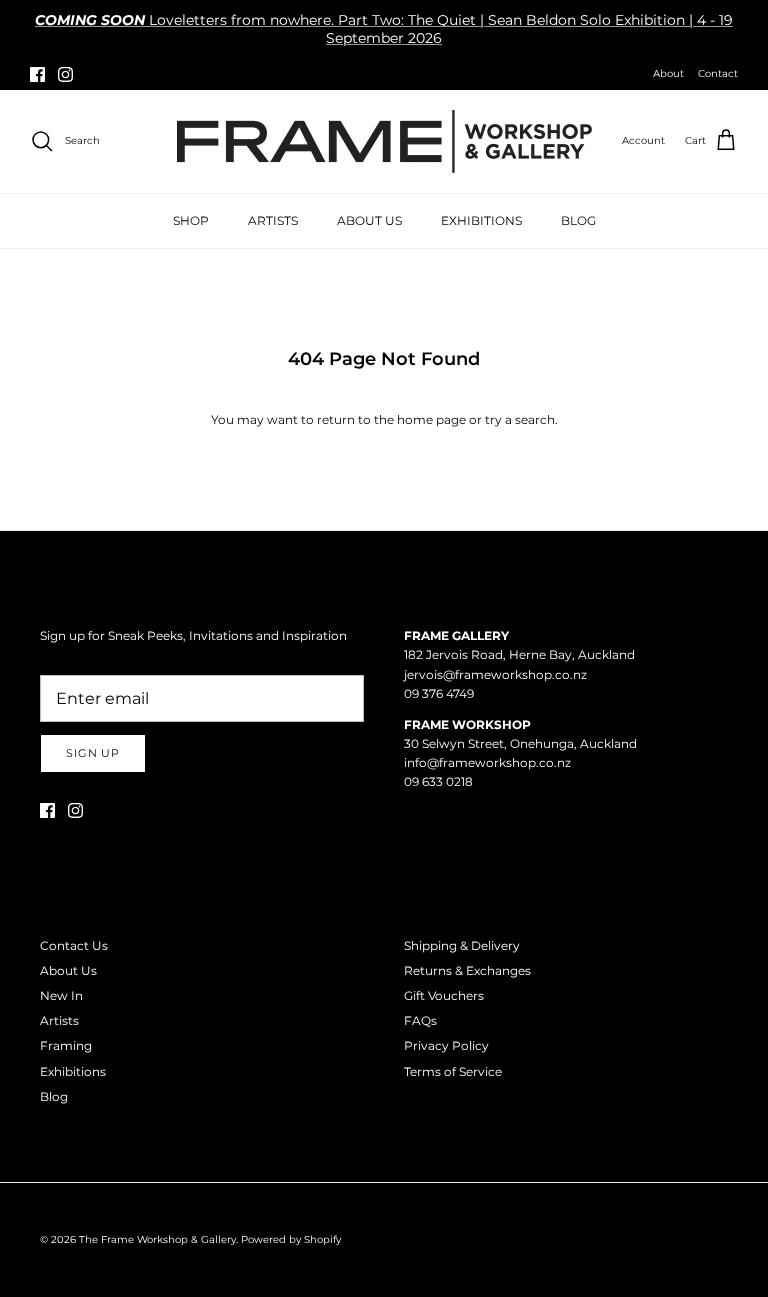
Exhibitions (73, 1071)
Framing (66, 1045)
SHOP (191, 220)
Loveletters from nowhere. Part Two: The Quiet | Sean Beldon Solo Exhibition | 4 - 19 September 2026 (384, 29)
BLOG (578, 220)
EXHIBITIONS (481, 220)
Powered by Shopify (291, 1239)
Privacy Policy (446, 1045)
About (668, 73)
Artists (59, 1020)
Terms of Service (453, 1071)
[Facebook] (37, 74)
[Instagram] (65, 74)
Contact (718, 73)
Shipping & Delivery (462, 945)
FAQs (420, 1020)
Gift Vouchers (444, 995)
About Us (68, 970)
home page (431, 419)
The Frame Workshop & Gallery (157, 1239)
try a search (520, 419)
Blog (54, 1096)
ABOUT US (369, 220)
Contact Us (74, 945)
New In (61, 995)
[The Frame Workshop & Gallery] (384, 141)
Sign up (93, 753)
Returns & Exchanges (467, 970)
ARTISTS (273, 220)
